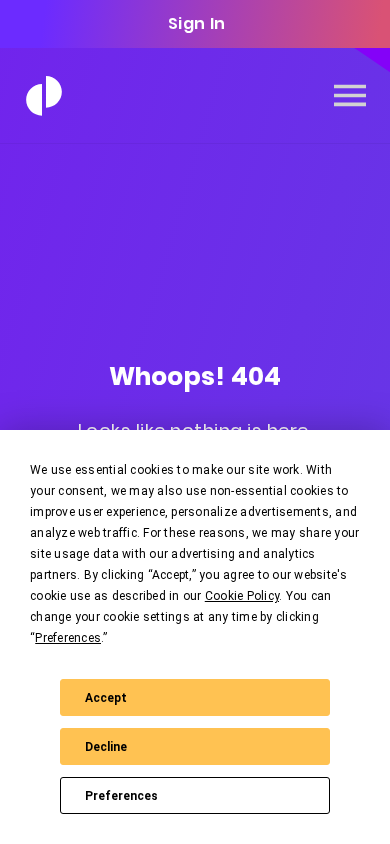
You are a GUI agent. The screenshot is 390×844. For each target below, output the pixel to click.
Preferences (121, 796)
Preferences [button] (68, 638)
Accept (106, 698)
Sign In (197, 23)
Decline (106, 747)
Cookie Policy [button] (242, 596)
